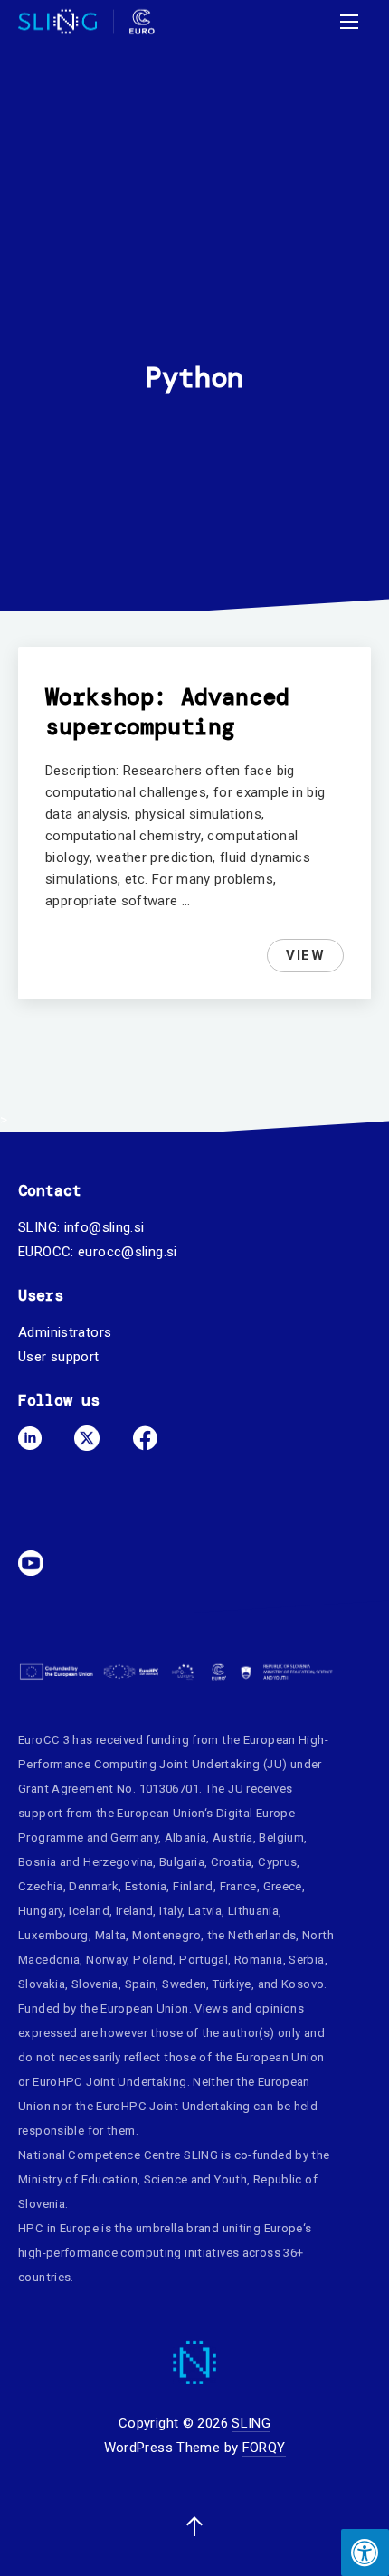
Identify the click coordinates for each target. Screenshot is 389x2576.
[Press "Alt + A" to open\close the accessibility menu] (365, 2552)
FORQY (264, 2448)
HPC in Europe (58, 2228)
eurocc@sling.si (128, 1252)
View (314, 958)
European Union (160, 1813)
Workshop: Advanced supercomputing (167, 712)
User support (59, 1357)
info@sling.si (104, 1227)
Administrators (65, 1332)
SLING (251, 2423)
